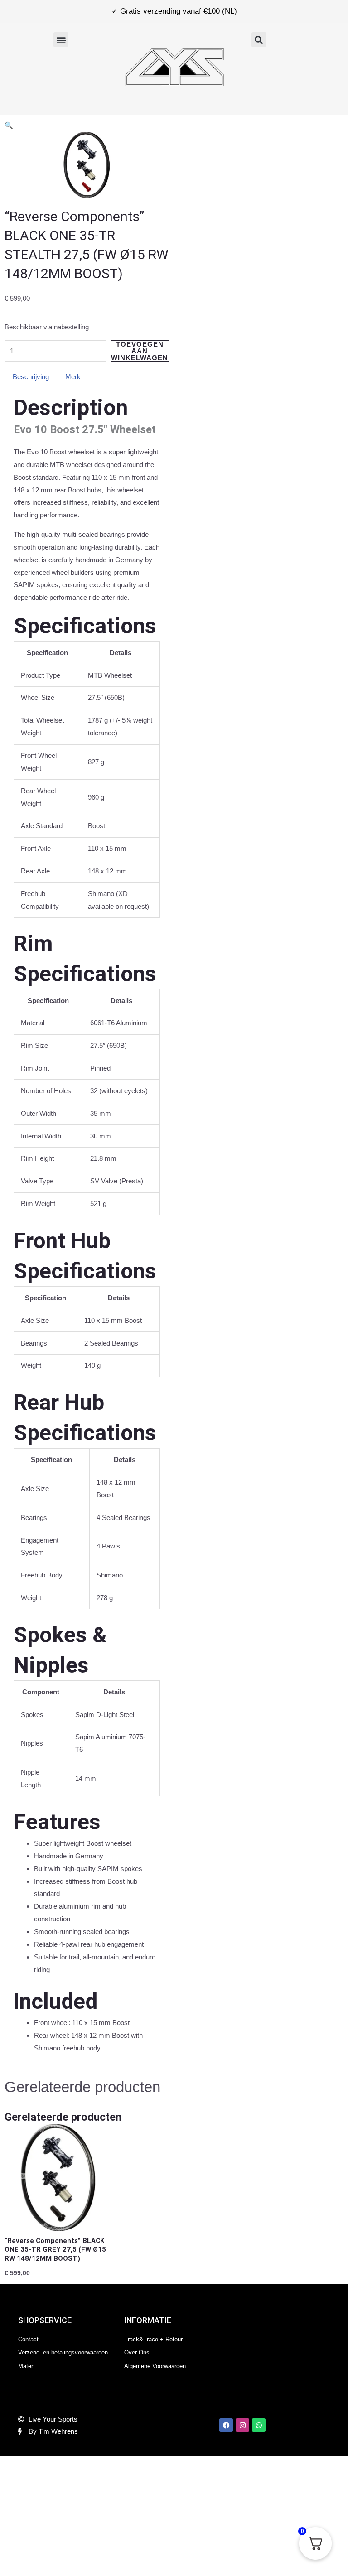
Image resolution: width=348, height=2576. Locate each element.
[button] (61, 40)
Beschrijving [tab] (31, 377)
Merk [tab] (73, 377)
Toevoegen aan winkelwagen (140, 351)
